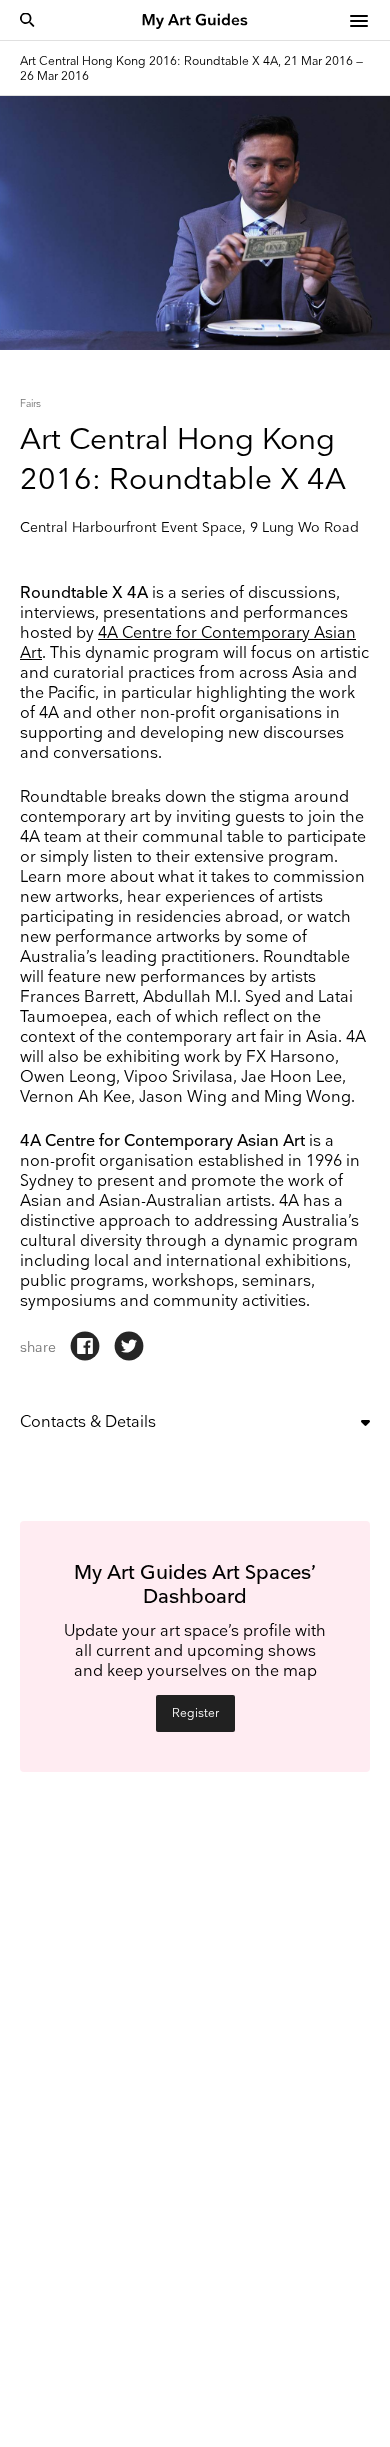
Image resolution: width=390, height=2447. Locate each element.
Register (195, 1713)
